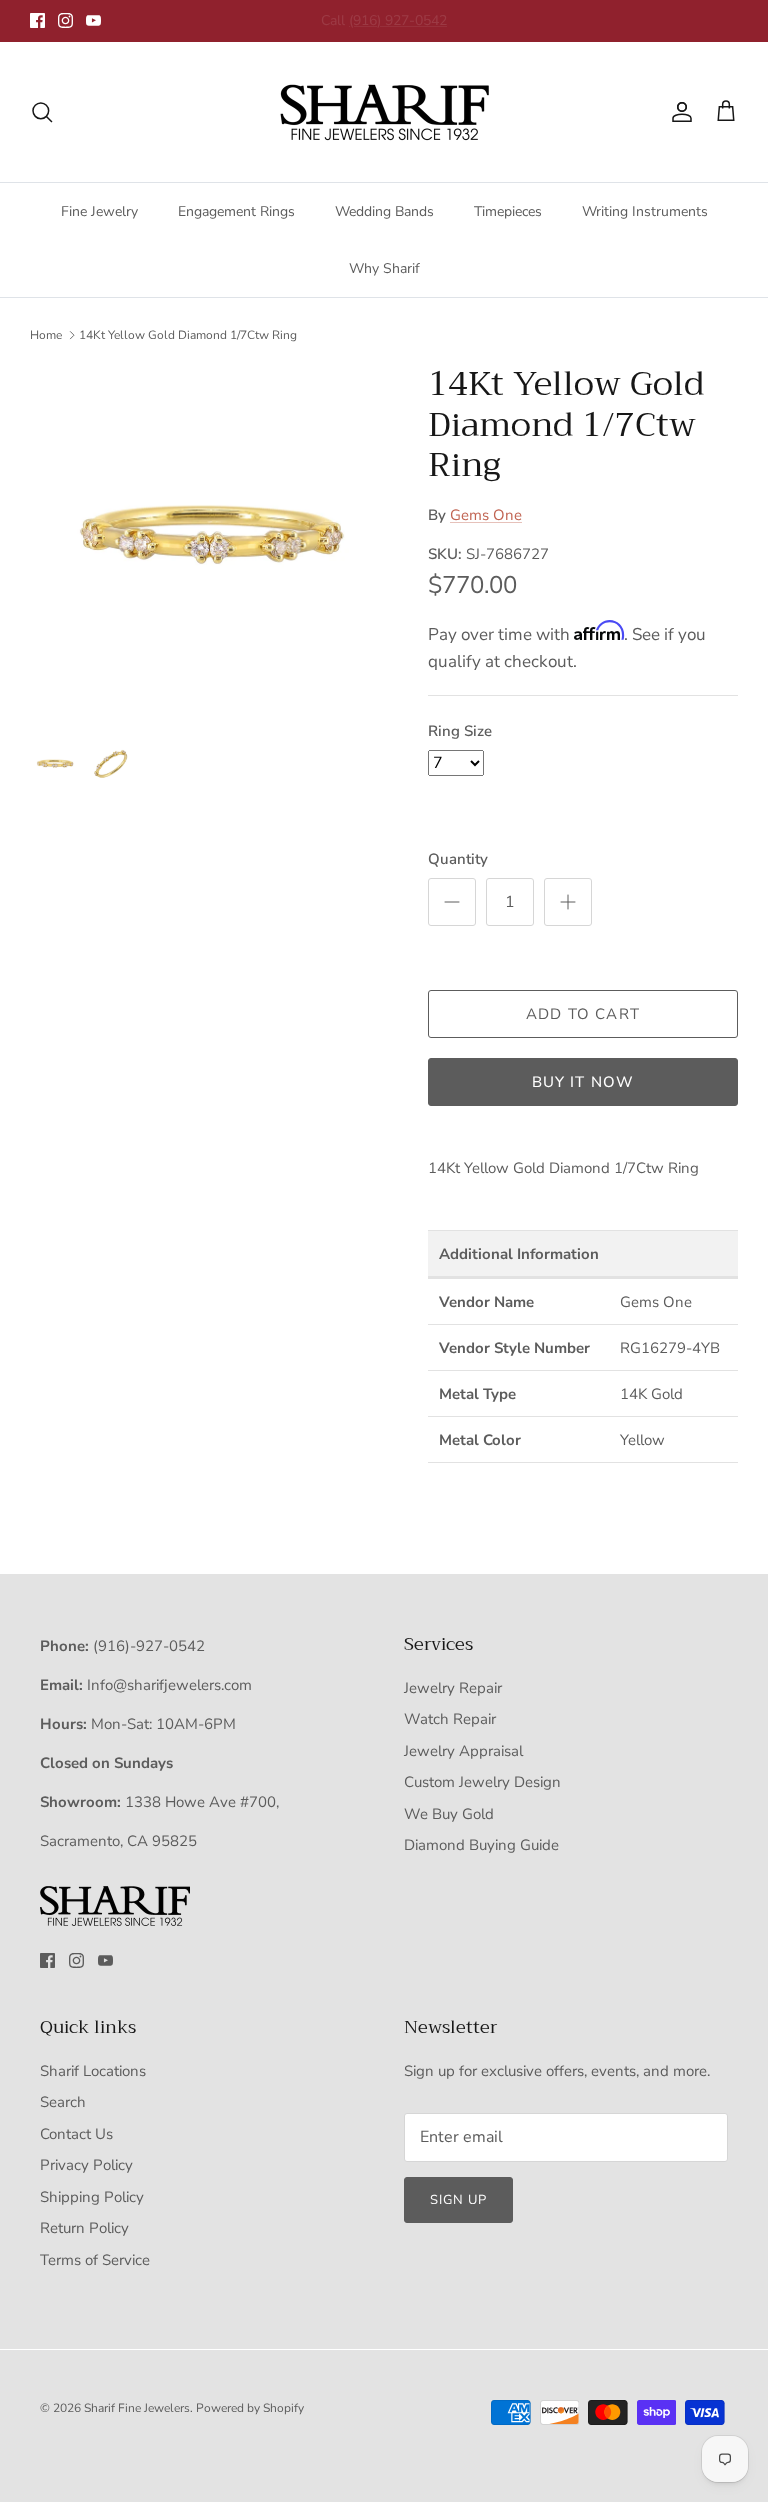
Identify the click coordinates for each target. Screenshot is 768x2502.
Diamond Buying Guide (481, 1845)
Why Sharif (384, 268)
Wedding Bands (384, 211)
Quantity (458, 859)
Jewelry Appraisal (463, 1751)
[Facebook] (37, 20)
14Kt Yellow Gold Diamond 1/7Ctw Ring (188, 335)
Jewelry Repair (453, 1688)
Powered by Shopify (250, 2408)
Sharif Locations (93, 2071)
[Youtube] (93, 20)
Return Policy (84, 2228)
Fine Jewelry (99, 211)
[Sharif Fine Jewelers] (384, 112)
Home (46, 335)
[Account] (678, 112)
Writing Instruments (645, 211)
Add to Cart (583, 1014)
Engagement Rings (236, 211)
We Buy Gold (449, 1814)
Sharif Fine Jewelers (137, 2408)
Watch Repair (450, 1719)
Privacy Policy (86, 2165)
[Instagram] (65, 20)
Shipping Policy (92, 2197)
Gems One (486, 515)
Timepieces (508, 211)
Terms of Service (95, 2260)
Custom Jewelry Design (482, 1782)
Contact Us (76, 2134)
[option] (207, 541)
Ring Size (460, 731)
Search (63, 2102)
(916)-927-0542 (149, 1646)
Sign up (458, 2200)
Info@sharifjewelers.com (169, 1685)
